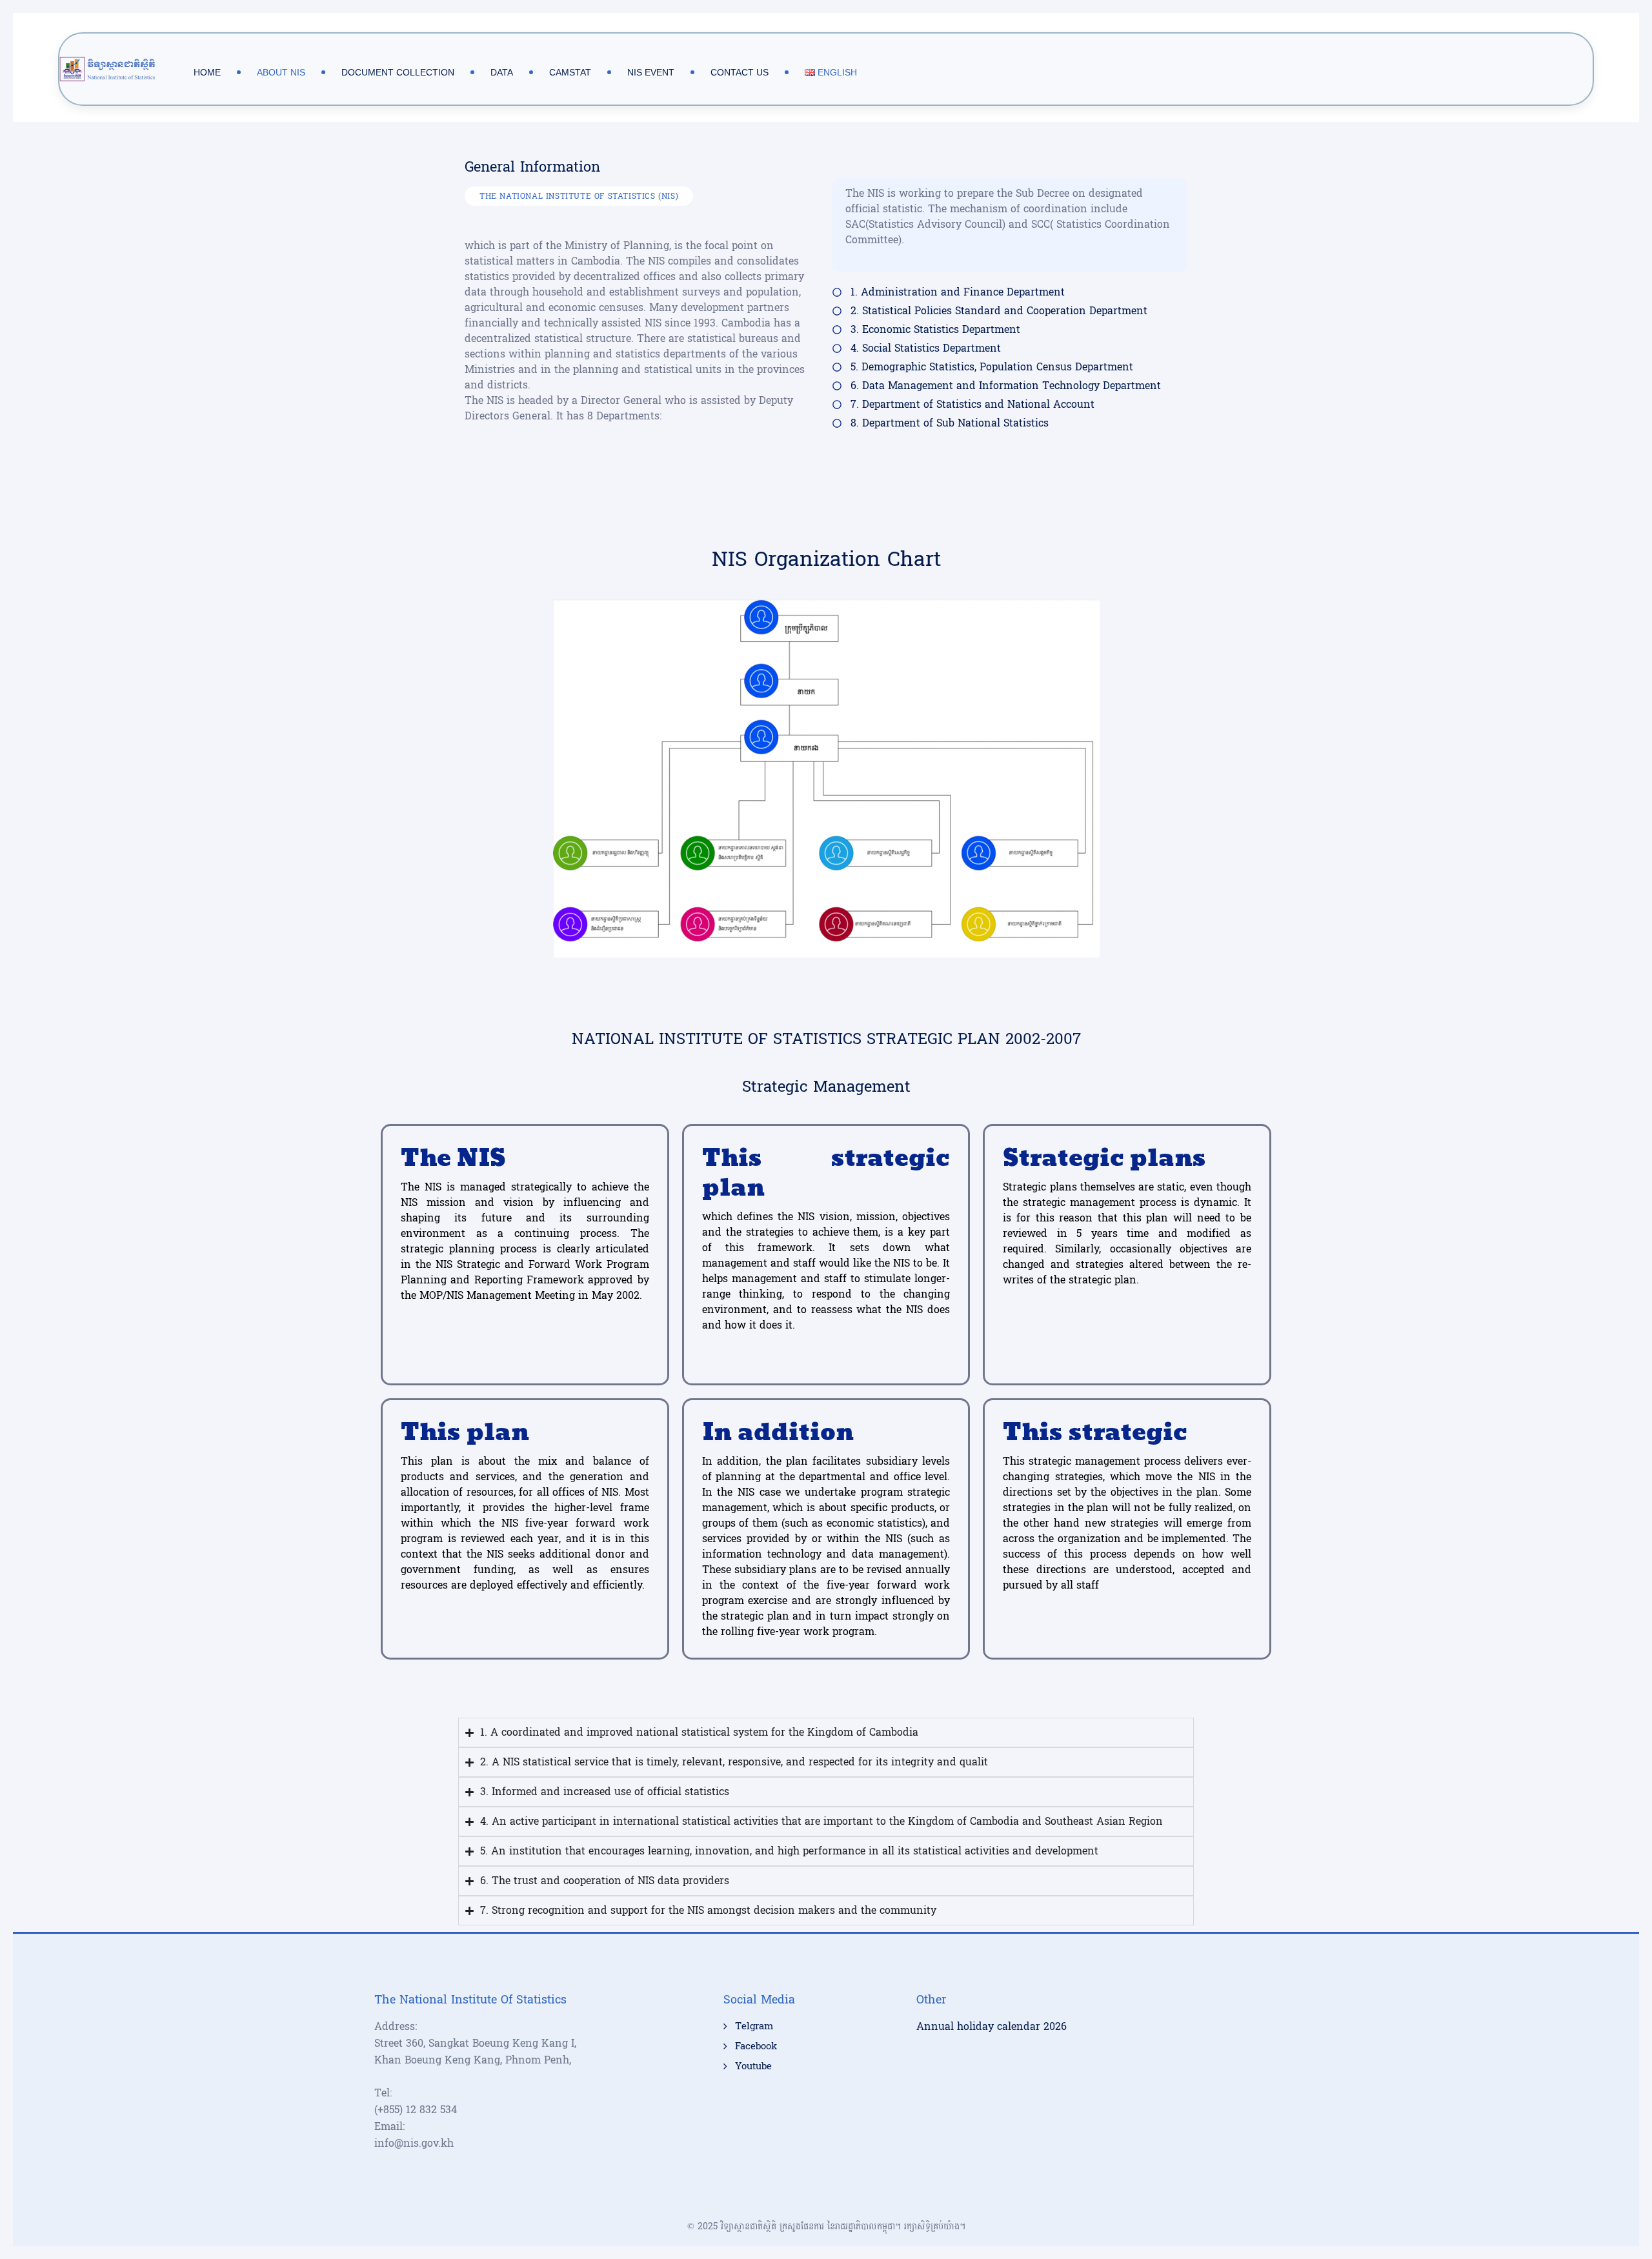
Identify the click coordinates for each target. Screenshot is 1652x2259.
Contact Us (740, 72)
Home (207, 72)
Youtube (753, 2067)
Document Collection (398, 72)
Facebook (756, 2047)
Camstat (570, 72)
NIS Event (651, 72)
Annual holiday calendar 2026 (992, 2026)
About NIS (281, 72)
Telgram (754, 2027)
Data (502, 72)
